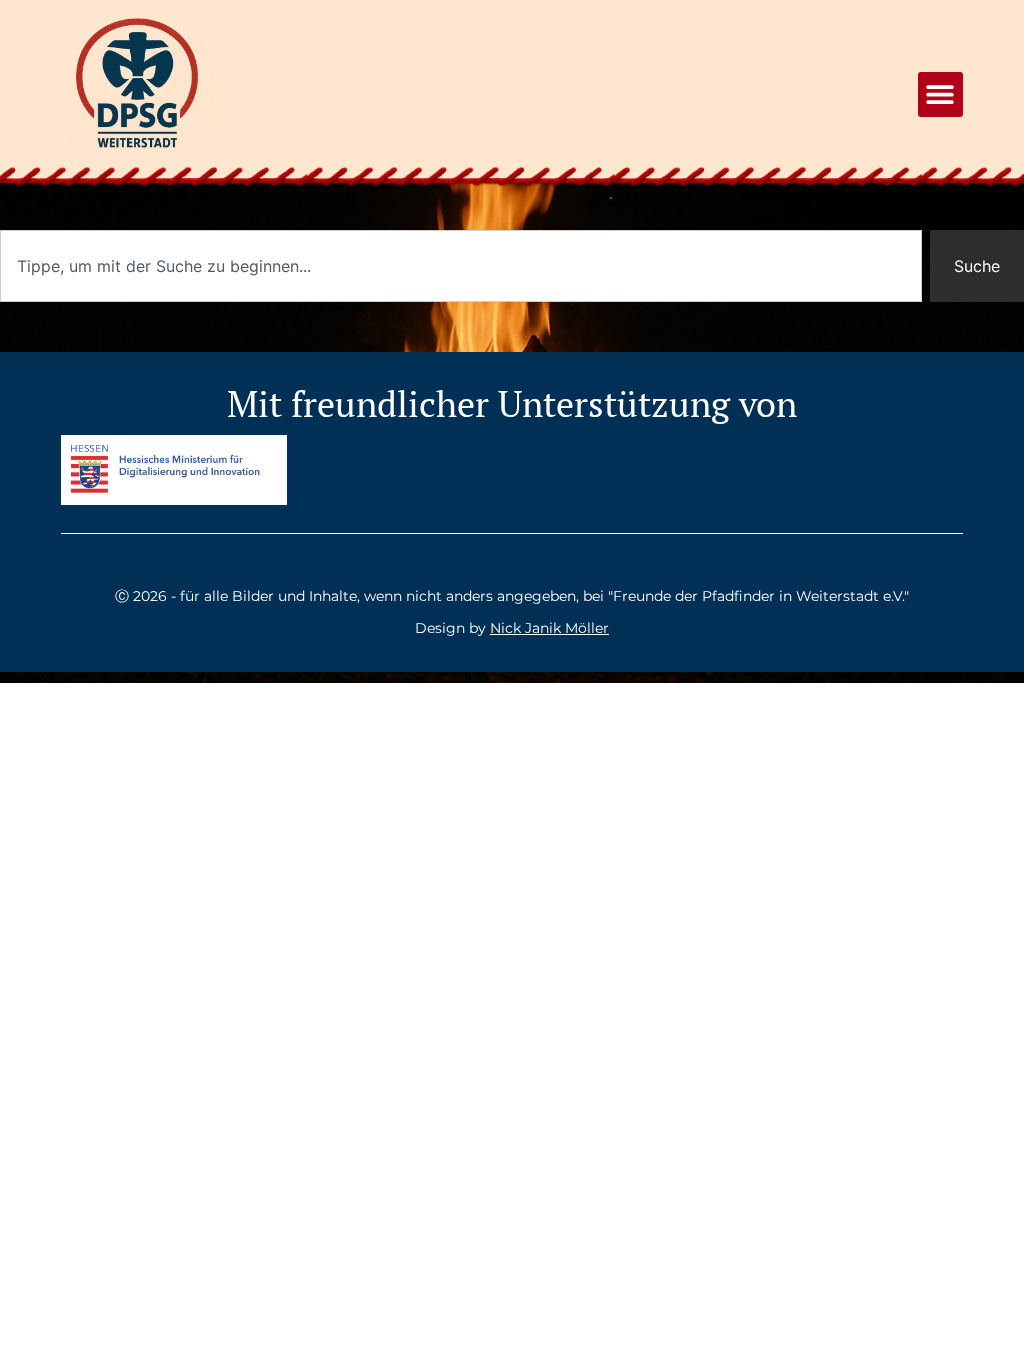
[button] (940, 94)
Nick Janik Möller (549, 628)
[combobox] (461, 266)
